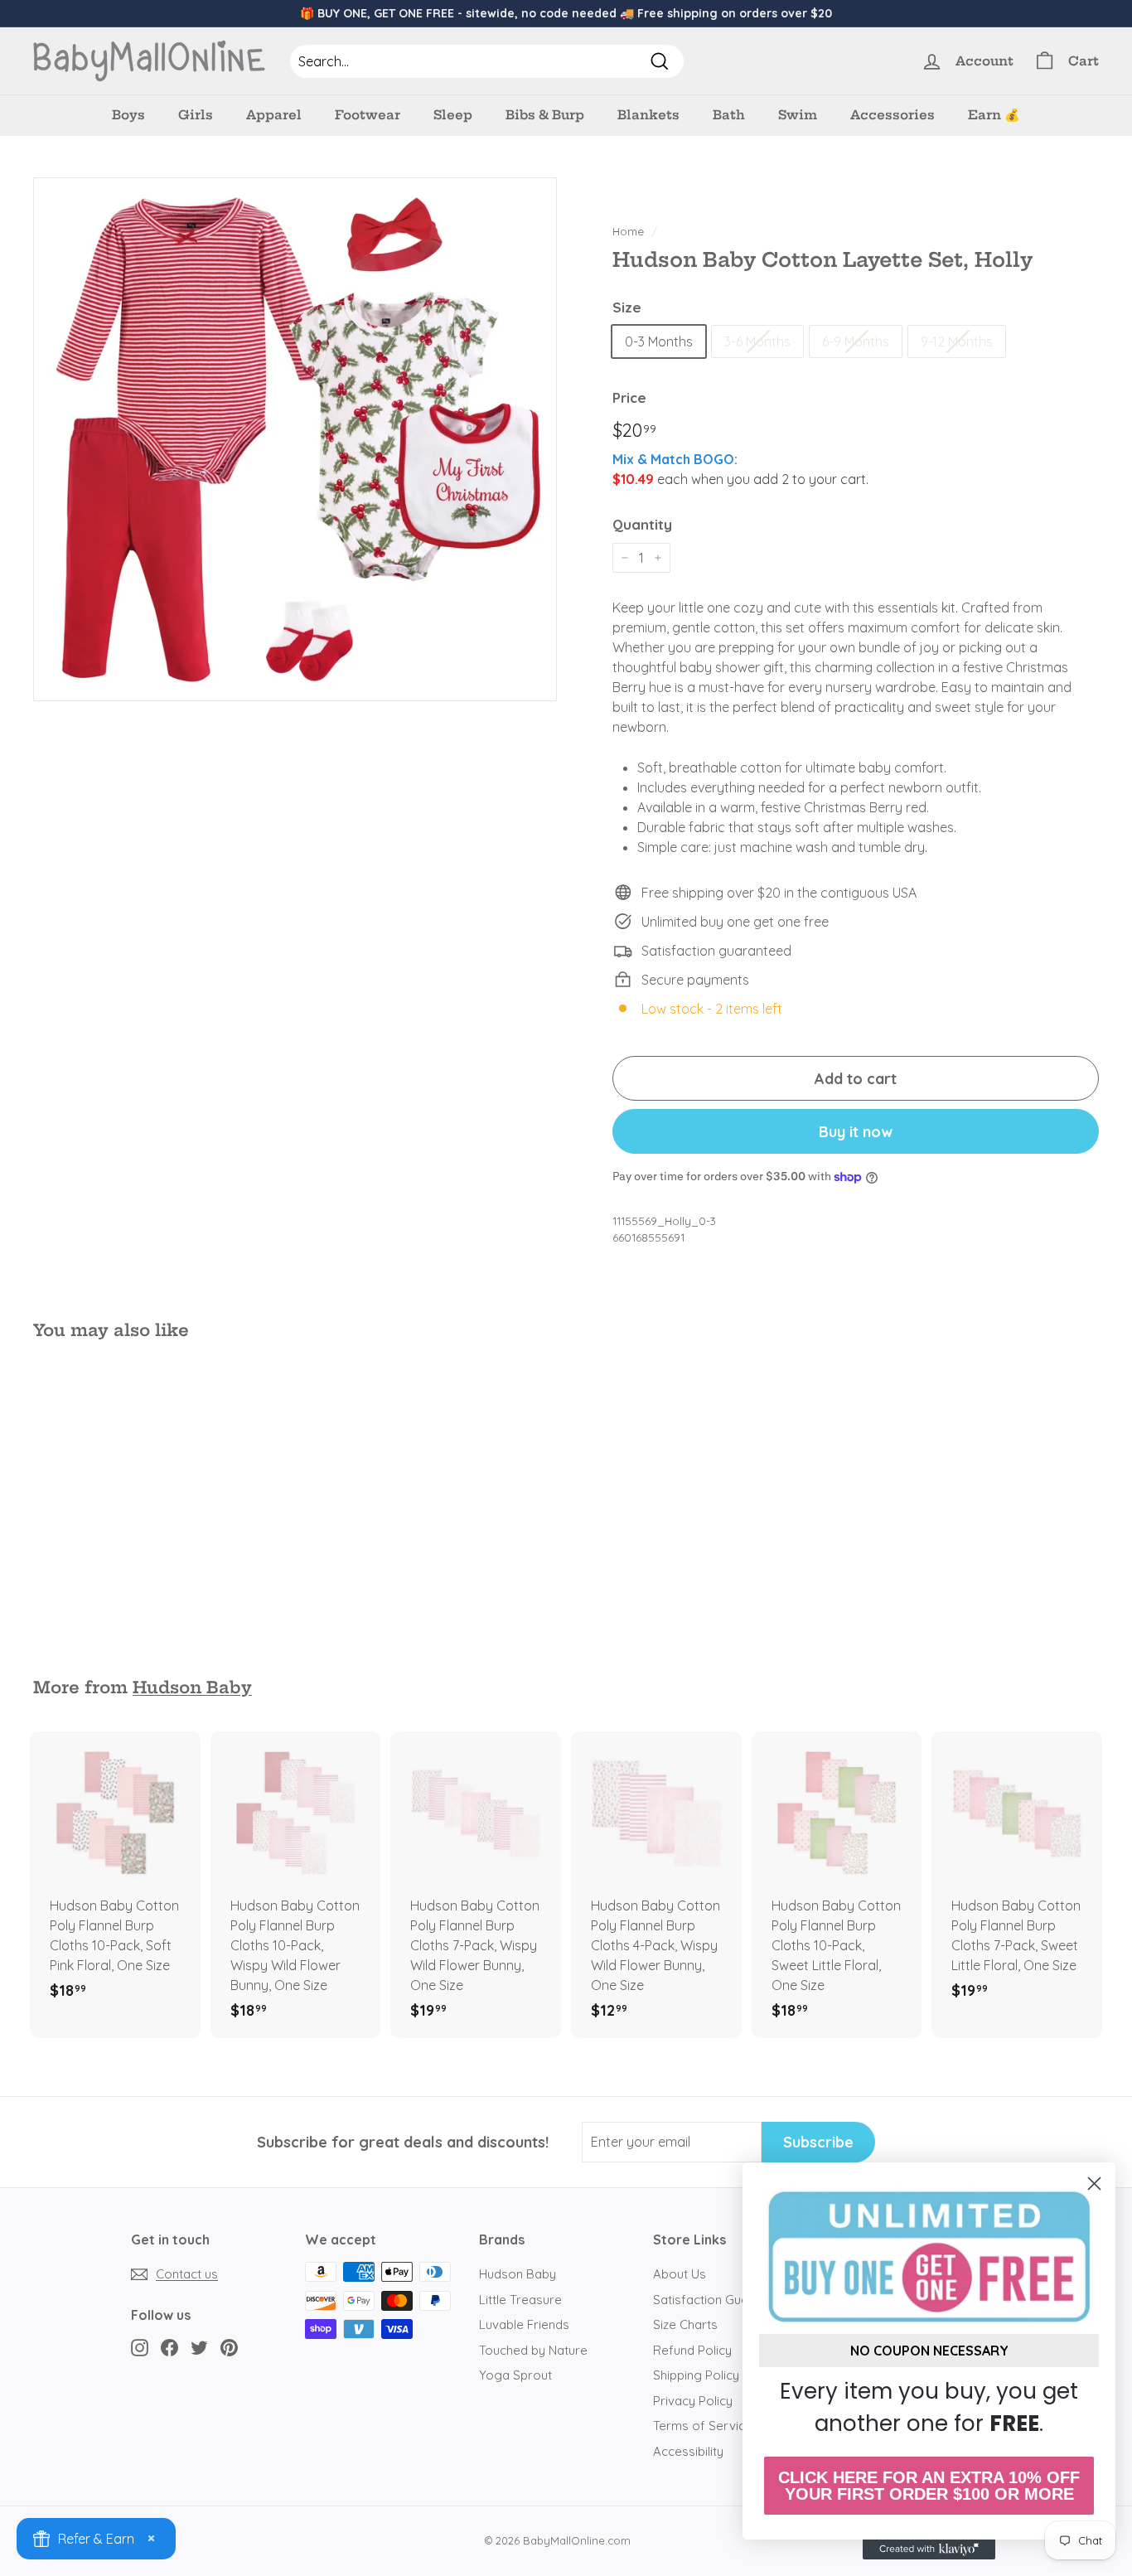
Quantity (642, 524)
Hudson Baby (192, 1687)
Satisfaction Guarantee (720, 2300)
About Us (680, 2274)
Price (629, 397)
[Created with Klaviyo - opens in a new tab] (929, 2549)
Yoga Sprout (515, 2375)
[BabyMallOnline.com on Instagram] (140, 2347)
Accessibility (688, 2451)
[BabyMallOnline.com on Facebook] (169, 2347)
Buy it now (856, 1132)
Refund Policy (692, 2350)
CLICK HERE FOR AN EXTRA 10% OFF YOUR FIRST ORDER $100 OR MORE (929, 2486)
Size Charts (685, 2324)
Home (628, 231)
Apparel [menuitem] (274, 115)
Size (627, 307)
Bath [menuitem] (729, 115)
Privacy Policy (693, 2401)
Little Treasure (520, 2300)
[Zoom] (295, 439)
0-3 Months (659, 341)
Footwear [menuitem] (368, 115)
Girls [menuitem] (196, 115)
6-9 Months (856, 341)
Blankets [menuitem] (648, 115)
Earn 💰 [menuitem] (994, 115)
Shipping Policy (696, 2375)
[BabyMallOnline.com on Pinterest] (229, 2347)
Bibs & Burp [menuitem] (545, 115)
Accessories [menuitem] (893, 115)
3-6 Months (757, 341)
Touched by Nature (533, 2350)
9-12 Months (957, 341)
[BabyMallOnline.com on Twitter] (199, 2347)
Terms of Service (703, 2426)
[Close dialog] (1094, 2184)
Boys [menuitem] (128, 115)
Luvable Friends (524, 2324)
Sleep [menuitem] (453, 115)
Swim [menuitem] (798, 115)
